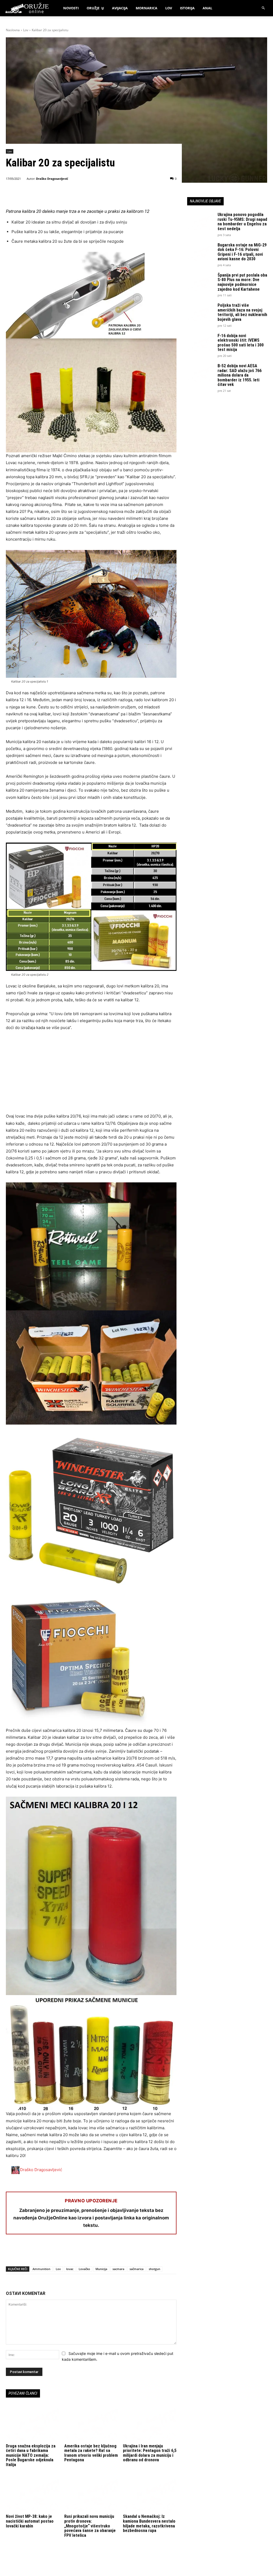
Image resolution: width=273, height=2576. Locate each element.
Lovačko (84, 2269)
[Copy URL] (85, 2252)
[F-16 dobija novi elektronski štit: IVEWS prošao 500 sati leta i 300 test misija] (200, 343)
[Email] (48, 2252)
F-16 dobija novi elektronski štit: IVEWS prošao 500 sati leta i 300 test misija (241, 343)
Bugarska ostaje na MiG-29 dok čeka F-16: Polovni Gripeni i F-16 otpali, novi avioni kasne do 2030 (242, 252)
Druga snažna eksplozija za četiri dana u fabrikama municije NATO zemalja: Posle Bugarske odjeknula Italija (31, 2455)
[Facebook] (11, 2252)
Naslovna (13, 30)
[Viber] (73, 2252)
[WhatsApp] (36, 2252)
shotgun (154, 2269)
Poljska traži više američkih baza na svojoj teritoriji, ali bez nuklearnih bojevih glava (242, 312)
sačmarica (136, 2269)
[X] (23, 2252)
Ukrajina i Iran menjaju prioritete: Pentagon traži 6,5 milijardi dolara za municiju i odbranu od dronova (150, 2453)
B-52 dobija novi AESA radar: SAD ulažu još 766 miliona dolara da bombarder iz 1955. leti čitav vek (240, 375)
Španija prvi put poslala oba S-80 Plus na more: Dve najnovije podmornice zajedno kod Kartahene (242, 282)
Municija (101, 2269)
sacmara (118, 2269)
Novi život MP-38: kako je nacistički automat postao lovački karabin (30, 2521)
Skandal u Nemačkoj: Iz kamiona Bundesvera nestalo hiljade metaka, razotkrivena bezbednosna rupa (149, 2523)
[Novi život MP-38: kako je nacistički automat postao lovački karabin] (33, 2494)
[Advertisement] (91, 1075)
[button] (264, 8)
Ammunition (41, 2269)
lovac (70, 2269)
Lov (26, 30)
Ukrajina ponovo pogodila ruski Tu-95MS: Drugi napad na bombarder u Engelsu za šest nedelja (242, 222)
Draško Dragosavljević (52, 179)
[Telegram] (60, 2252)
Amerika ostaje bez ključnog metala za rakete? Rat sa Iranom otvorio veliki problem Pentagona (91, 2453)
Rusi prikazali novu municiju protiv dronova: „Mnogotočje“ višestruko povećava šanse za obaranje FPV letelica (90, 2526)
